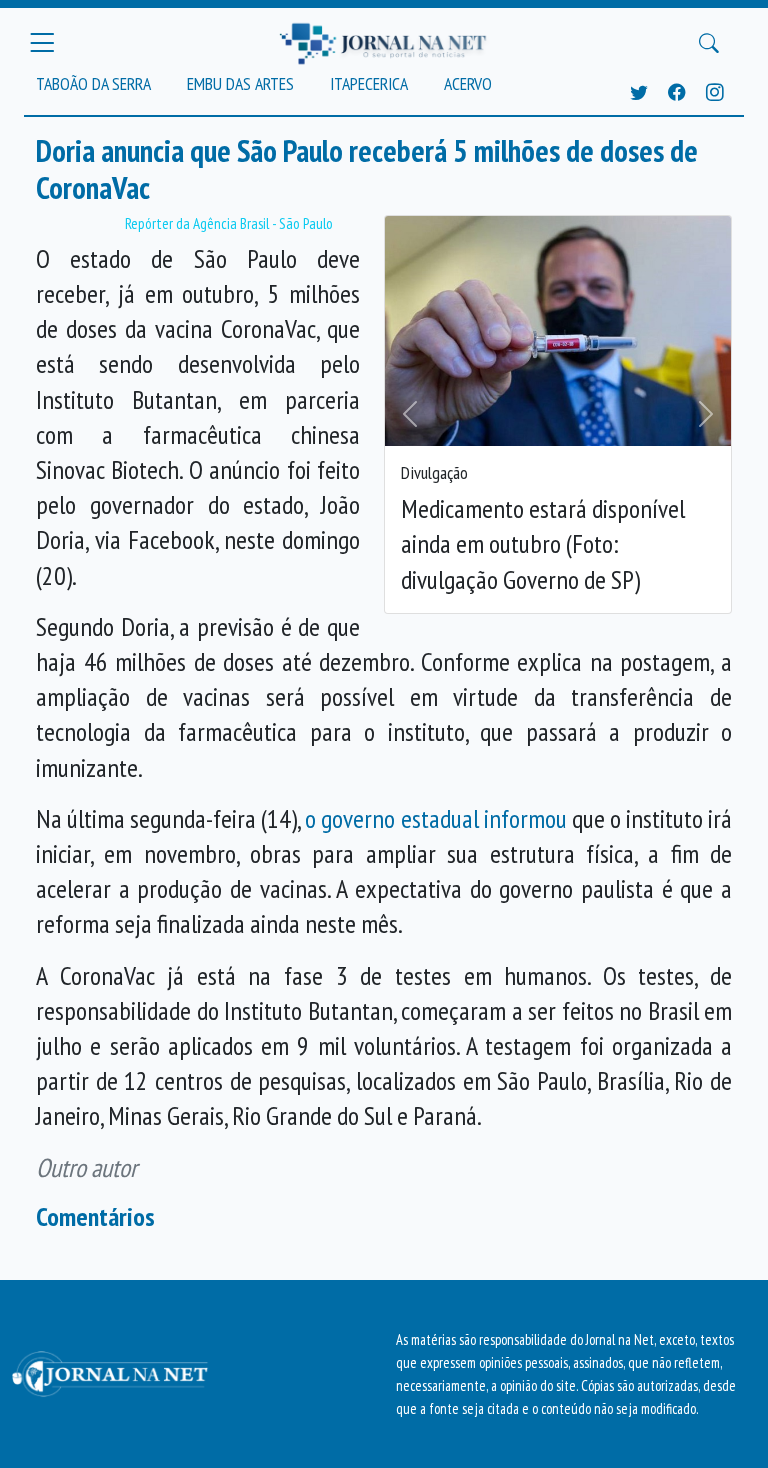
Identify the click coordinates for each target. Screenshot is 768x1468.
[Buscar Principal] (709, 43)
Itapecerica (369, 83)
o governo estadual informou (435, 818)
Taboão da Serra (93, 83)
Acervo (468, 83)
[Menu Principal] (42, 43)
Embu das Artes (240, 83)
